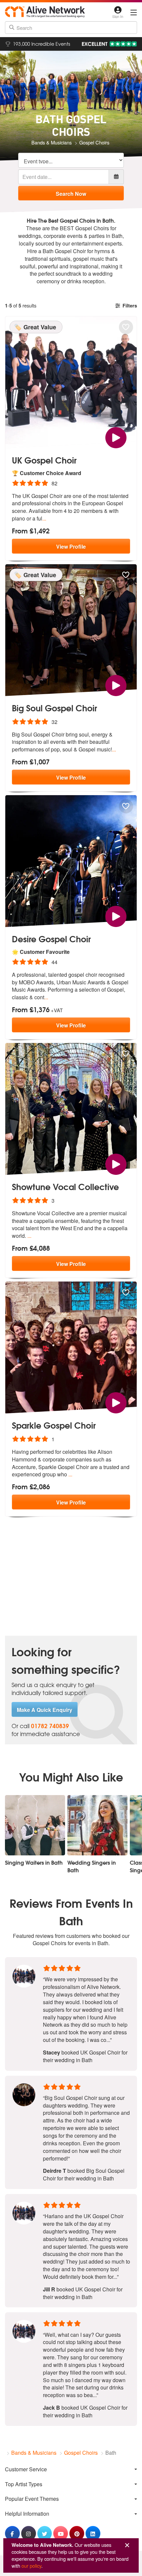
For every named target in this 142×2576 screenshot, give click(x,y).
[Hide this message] (127, 2545)
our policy (31, 2566)
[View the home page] (45, 12)
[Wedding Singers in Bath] (97, 1825)
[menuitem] (71, 2469)
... (44, 518)
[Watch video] (116, 437)
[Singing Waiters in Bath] (35, 1825)
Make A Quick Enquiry (45, 1710)
